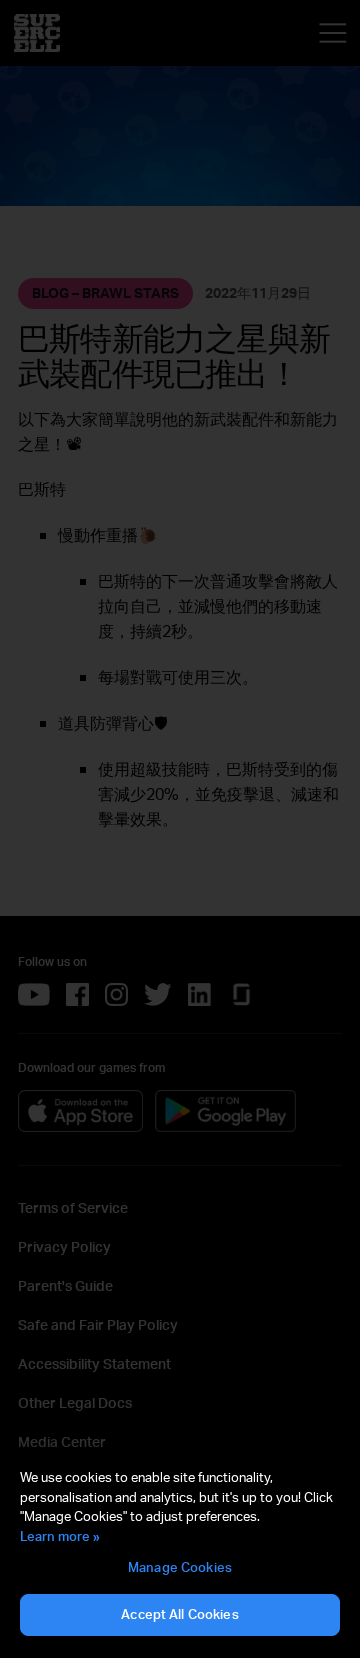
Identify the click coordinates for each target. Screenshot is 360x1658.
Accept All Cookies (179, 1614)
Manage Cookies (180, 1567)
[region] (180, 1553)
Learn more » (60, 1536)
